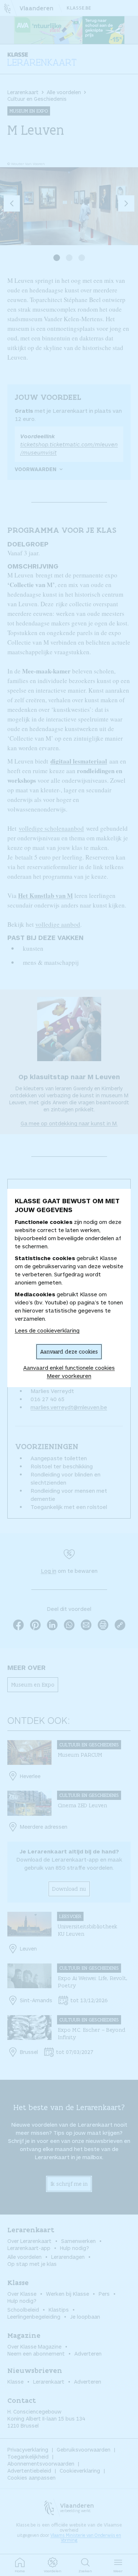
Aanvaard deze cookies (69, 1352)
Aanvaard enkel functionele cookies (69, 1368)
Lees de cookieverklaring (47, 1330)
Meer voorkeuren (69, 1376)
